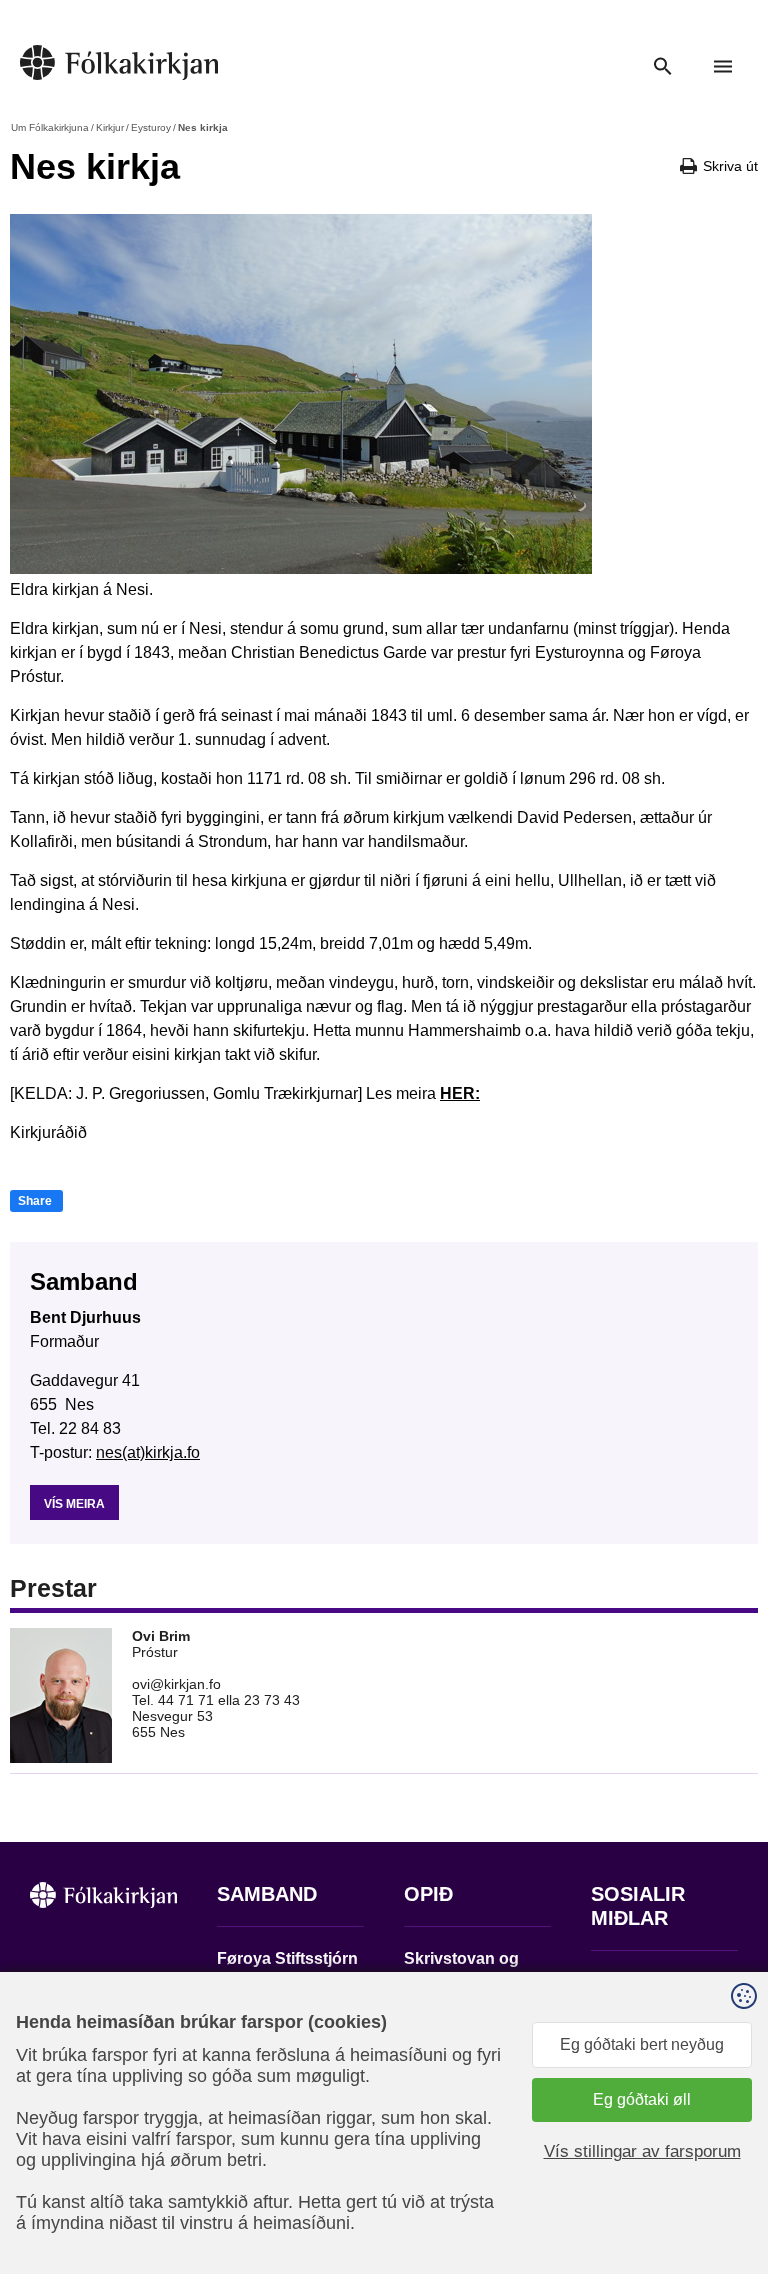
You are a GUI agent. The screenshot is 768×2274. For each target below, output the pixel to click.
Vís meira (74, 1504)
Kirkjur (110, 127)
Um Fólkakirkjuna (50, 127)
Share (35, 1201)
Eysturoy (151, 127)
